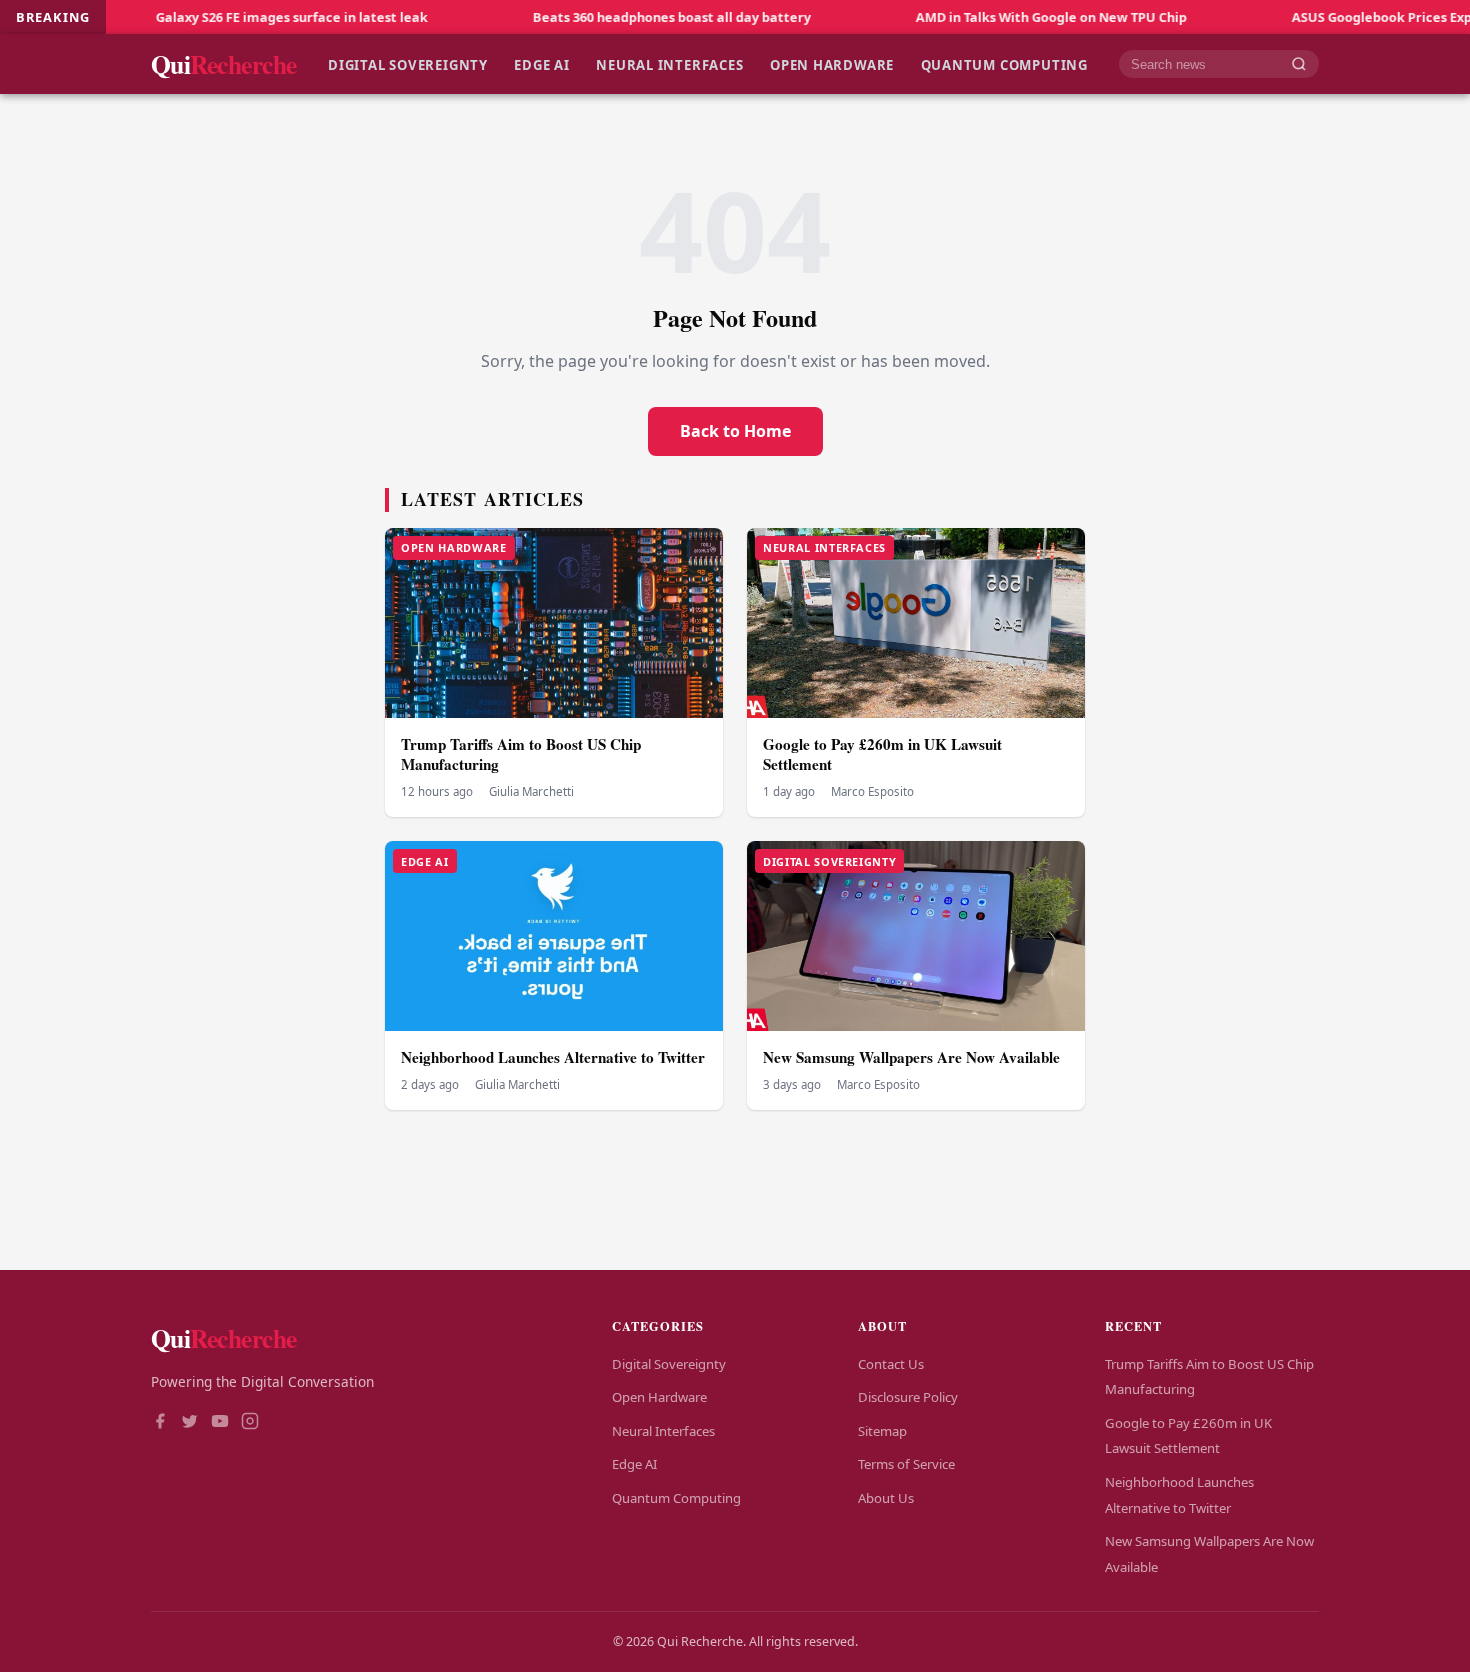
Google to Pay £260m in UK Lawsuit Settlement (882, 754)
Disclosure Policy (908, 1397)
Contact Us (891, 1364)
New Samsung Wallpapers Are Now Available (911, 1057)
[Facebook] (160, 1423)
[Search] (1299, 64)
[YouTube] (220, 1423)
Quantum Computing (1004, 64)
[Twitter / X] (190, 1423)
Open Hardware (832, 64)
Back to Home (735, 431)
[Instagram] (250, 1423)
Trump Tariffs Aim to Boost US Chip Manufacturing (521, 754)
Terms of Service (906, 1464)
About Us (886, 1498)
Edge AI (542, 64)
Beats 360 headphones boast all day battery (604, 17)
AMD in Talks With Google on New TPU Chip (983, 17)
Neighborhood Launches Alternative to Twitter (553, 1057)
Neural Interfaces (669, 64)
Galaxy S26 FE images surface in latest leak (224, 17)
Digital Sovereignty (408, 64)
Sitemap (882, 1431)
